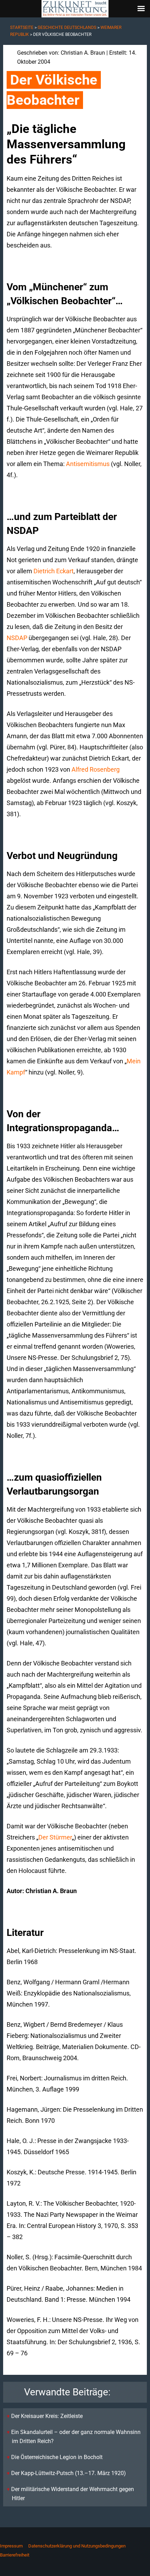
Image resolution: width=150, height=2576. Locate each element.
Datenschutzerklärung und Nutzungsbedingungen (77, 2546)
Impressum (11, 2546)
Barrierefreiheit (15, 2555)
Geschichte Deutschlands (67, 27)
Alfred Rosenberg (96, 769)
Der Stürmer (55, 1837)
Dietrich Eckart (54, 571)
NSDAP (17, 638)
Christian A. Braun (83, 53)
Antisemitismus (88, 464)
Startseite (22, 27)
